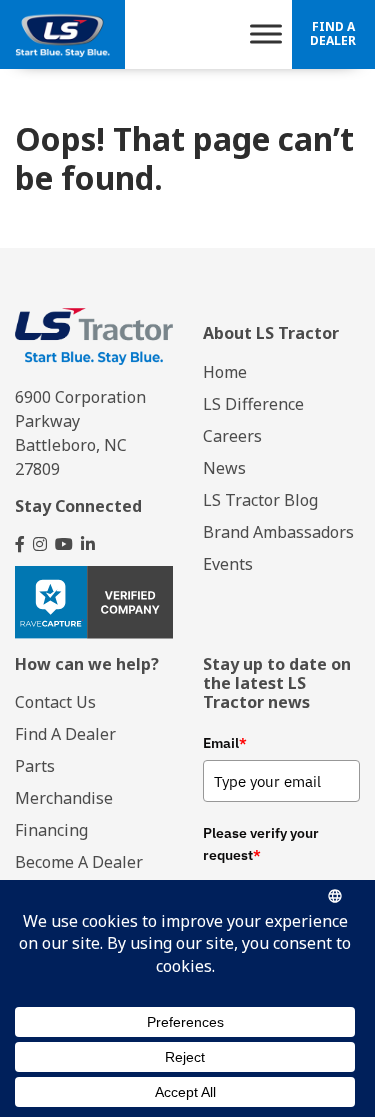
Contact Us (55, 702)
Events (228, 564)
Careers (232, 436)
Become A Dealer (79, 862)
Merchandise (64, 798)
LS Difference (253, 404)
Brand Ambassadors (278, 532)
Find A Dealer (333, 33)
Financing (51, 830)
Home (225, 372)
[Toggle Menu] (266, 34)
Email (225, 743)
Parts (35, 766)
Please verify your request (261, 844)
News (224, 468)
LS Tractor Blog (260, 500)
